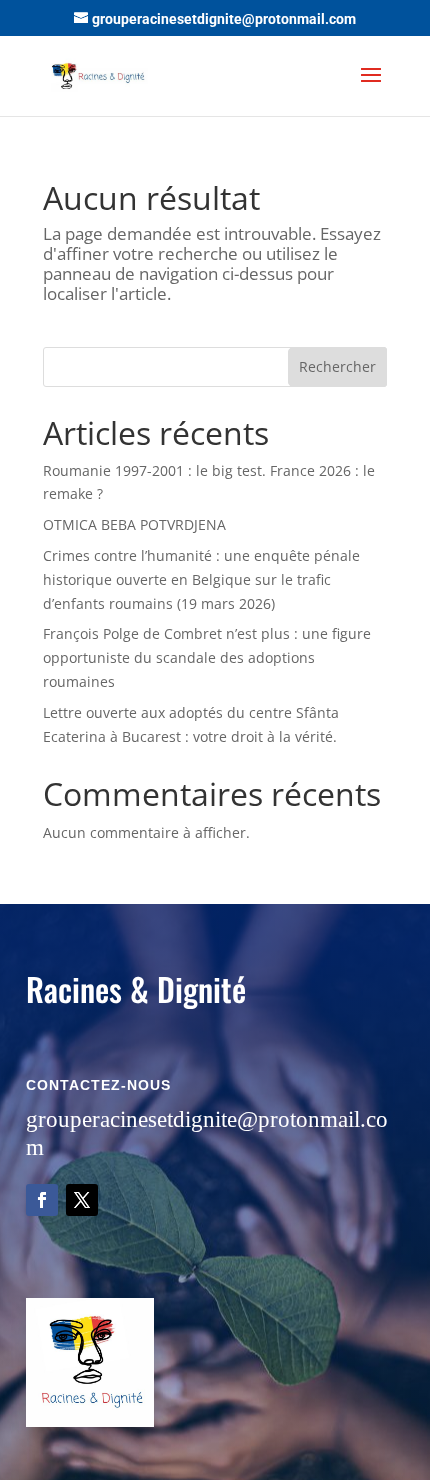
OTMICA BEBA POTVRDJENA (134, 524)
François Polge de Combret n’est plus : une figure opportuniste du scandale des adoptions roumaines (207, 657)
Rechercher (337, 366)
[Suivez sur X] (82, 1200)
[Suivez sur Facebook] (42, 1200)
